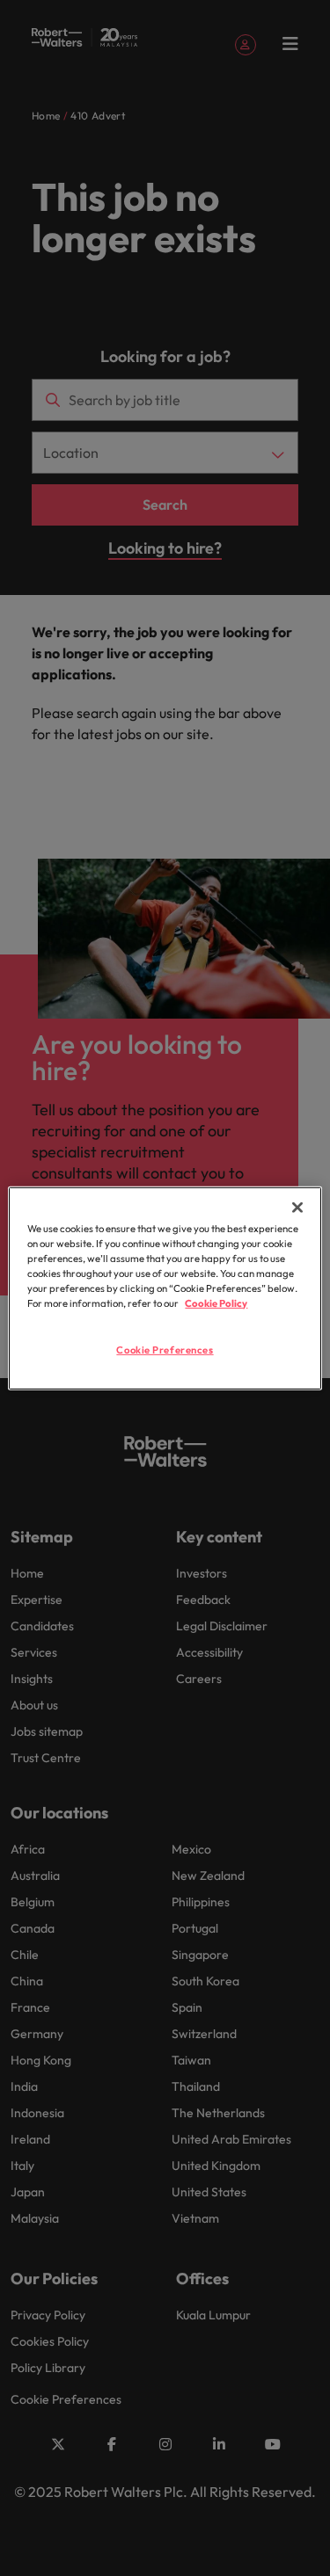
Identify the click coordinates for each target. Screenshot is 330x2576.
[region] (165, 1288)
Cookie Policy (216, 1303)
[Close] (297, 1207)
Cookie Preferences (165, 1350)
